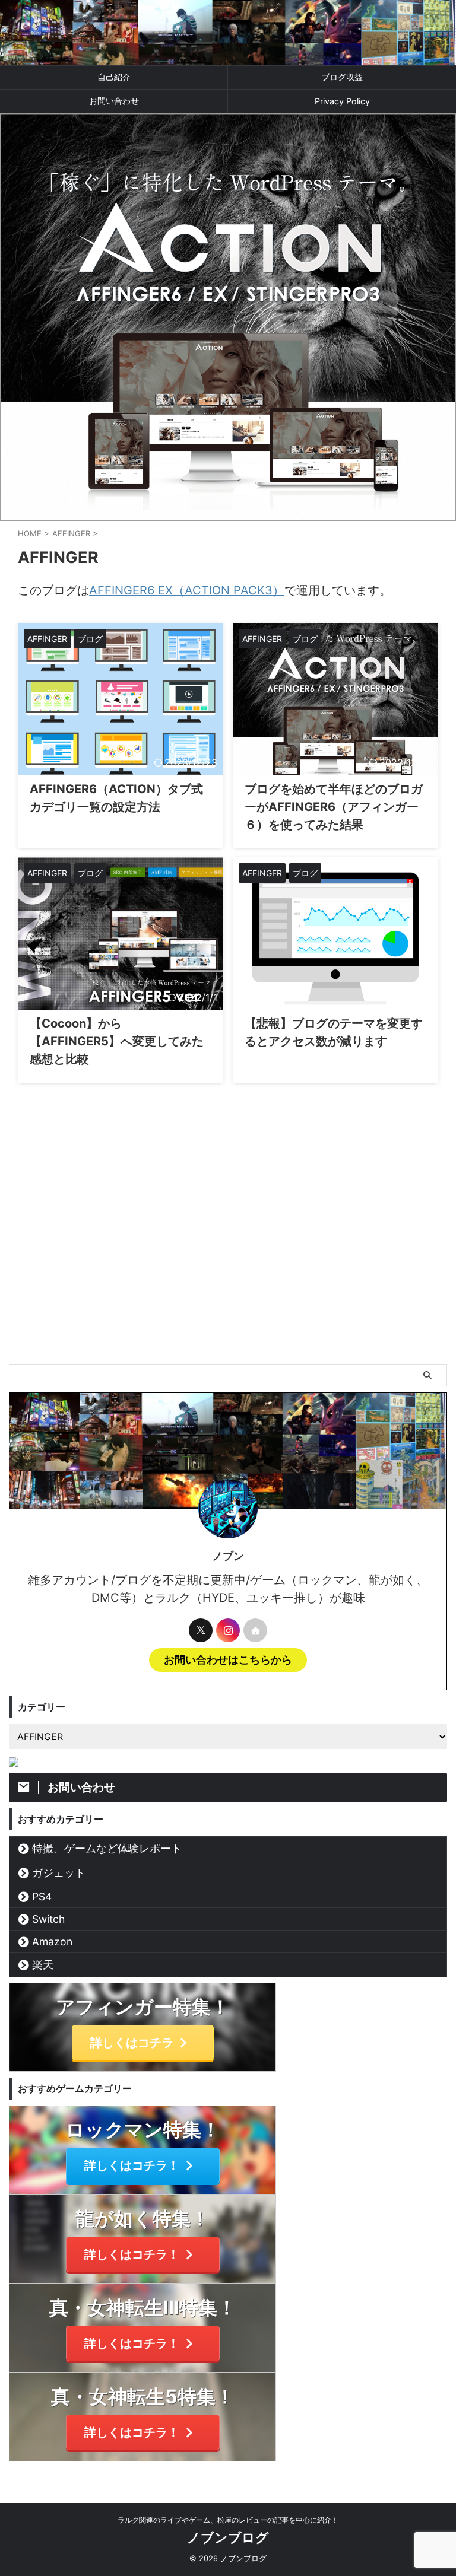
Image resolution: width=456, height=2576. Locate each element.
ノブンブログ (228, 2537)
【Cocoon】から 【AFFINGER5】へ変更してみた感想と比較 (117, 1041)
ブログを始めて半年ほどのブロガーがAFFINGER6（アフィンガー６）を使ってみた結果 (334, 807)
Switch (48, 1919)
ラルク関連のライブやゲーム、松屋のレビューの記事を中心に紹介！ (228, 2520)
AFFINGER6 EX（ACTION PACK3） (187, 590)
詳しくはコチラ (132, 2043)
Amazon (52, 1941)
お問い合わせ (114, 101)
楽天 (43, 1965)
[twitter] (201, 1630)
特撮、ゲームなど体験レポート (107, 1848)
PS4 (42, 1896)
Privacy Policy (342, 101)
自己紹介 (114, 77)
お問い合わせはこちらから (228, 1660)
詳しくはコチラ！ (132, 2165)
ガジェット (59, 1873)
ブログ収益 (342, 77)
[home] (255, 1630)
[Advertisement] (228, 1275)
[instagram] (228, 1630)
